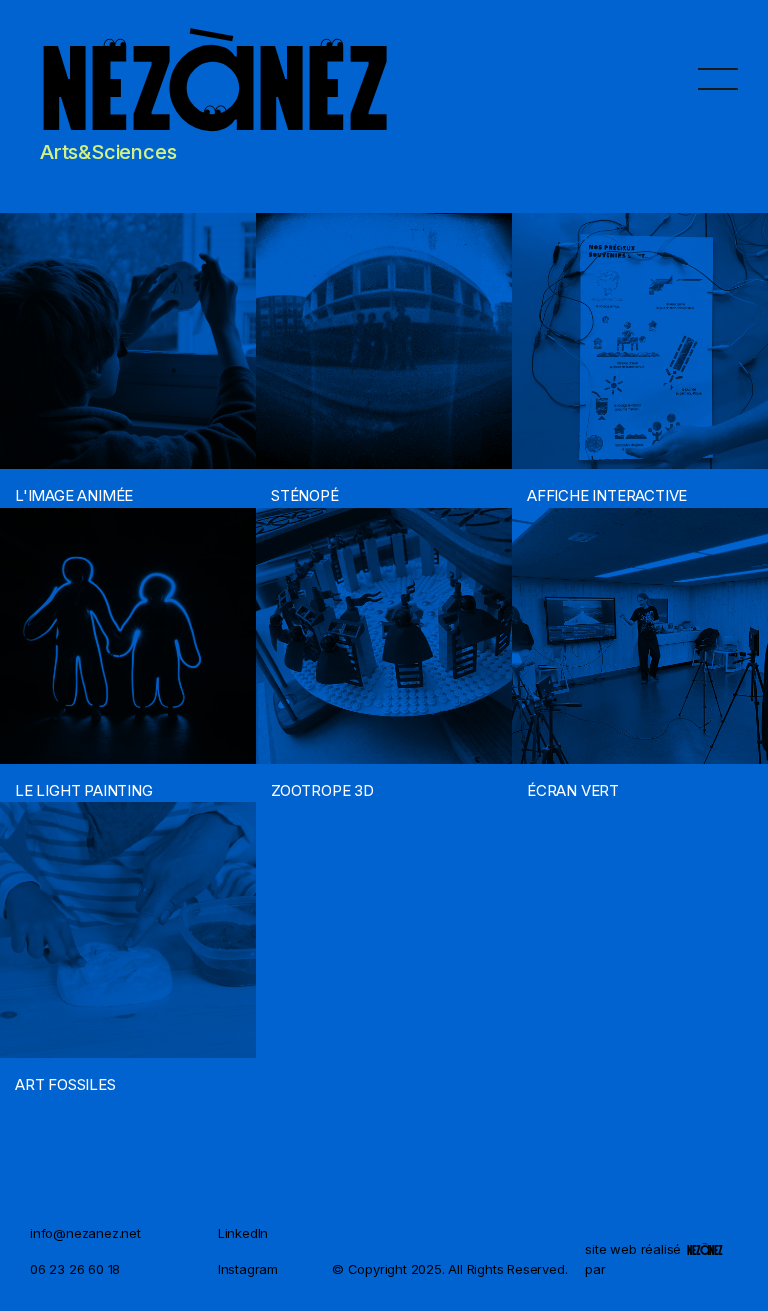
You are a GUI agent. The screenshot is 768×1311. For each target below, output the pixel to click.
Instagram (248, 1269)
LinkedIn (243, 1233)
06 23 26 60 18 (75, 1269)
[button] (718, 78)
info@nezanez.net (85, 1233)
